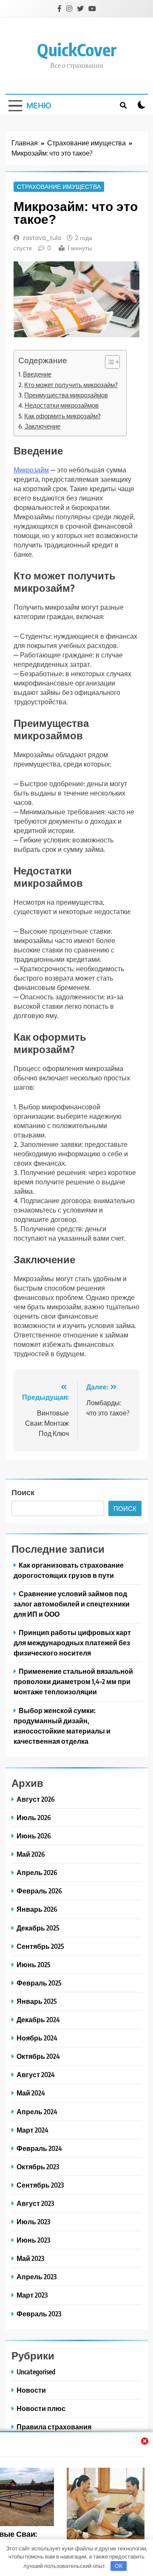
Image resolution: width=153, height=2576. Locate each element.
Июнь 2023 (33, 2240)
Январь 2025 (37, 2001)
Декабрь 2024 (38, 2019)
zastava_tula (42, 238)
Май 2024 (31, 2093)
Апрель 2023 (37, 2276)
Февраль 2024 (39, 2148)
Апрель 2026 (37, 1872)
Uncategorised (36, 2372)
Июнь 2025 (34, 1964)
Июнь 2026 (34, 1836)
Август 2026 (36, 1799)
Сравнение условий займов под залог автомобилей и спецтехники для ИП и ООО (72, 1604)
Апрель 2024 (37, 2111)
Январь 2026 (37, 1909)
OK (119, 2566)
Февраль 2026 (39, 1891)
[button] (108, 362)
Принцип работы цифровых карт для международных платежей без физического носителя (72, 1643)
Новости (31, 2390)
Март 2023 (32, 2295)
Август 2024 (36, 2074)
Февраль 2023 (39, 2314)
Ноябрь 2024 (37, 2038)
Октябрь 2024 (38, 2056)
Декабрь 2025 (38, 1928)
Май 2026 (31, 1854)
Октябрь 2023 (38, 2166)
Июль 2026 (34, 1817)
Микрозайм (31, 470)
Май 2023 (30, 2258)
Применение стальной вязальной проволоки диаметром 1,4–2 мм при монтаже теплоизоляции (73, 1681)
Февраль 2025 (39, 1983)
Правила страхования (54, 2427)
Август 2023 (35, 2203)
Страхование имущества (59, 187)
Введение (37, 374)
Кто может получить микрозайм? (71, 385)
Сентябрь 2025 (40, 1946)
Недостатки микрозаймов (62, 405)
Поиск (23, 1492)
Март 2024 (33, 2130)
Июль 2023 (33, 2221)
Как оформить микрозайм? (62, 416)
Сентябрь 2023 (40, 2185)
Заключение (42, 426)
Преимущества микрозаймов (66, 395)
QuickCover (77, 49)
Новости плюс (41, 2408)
